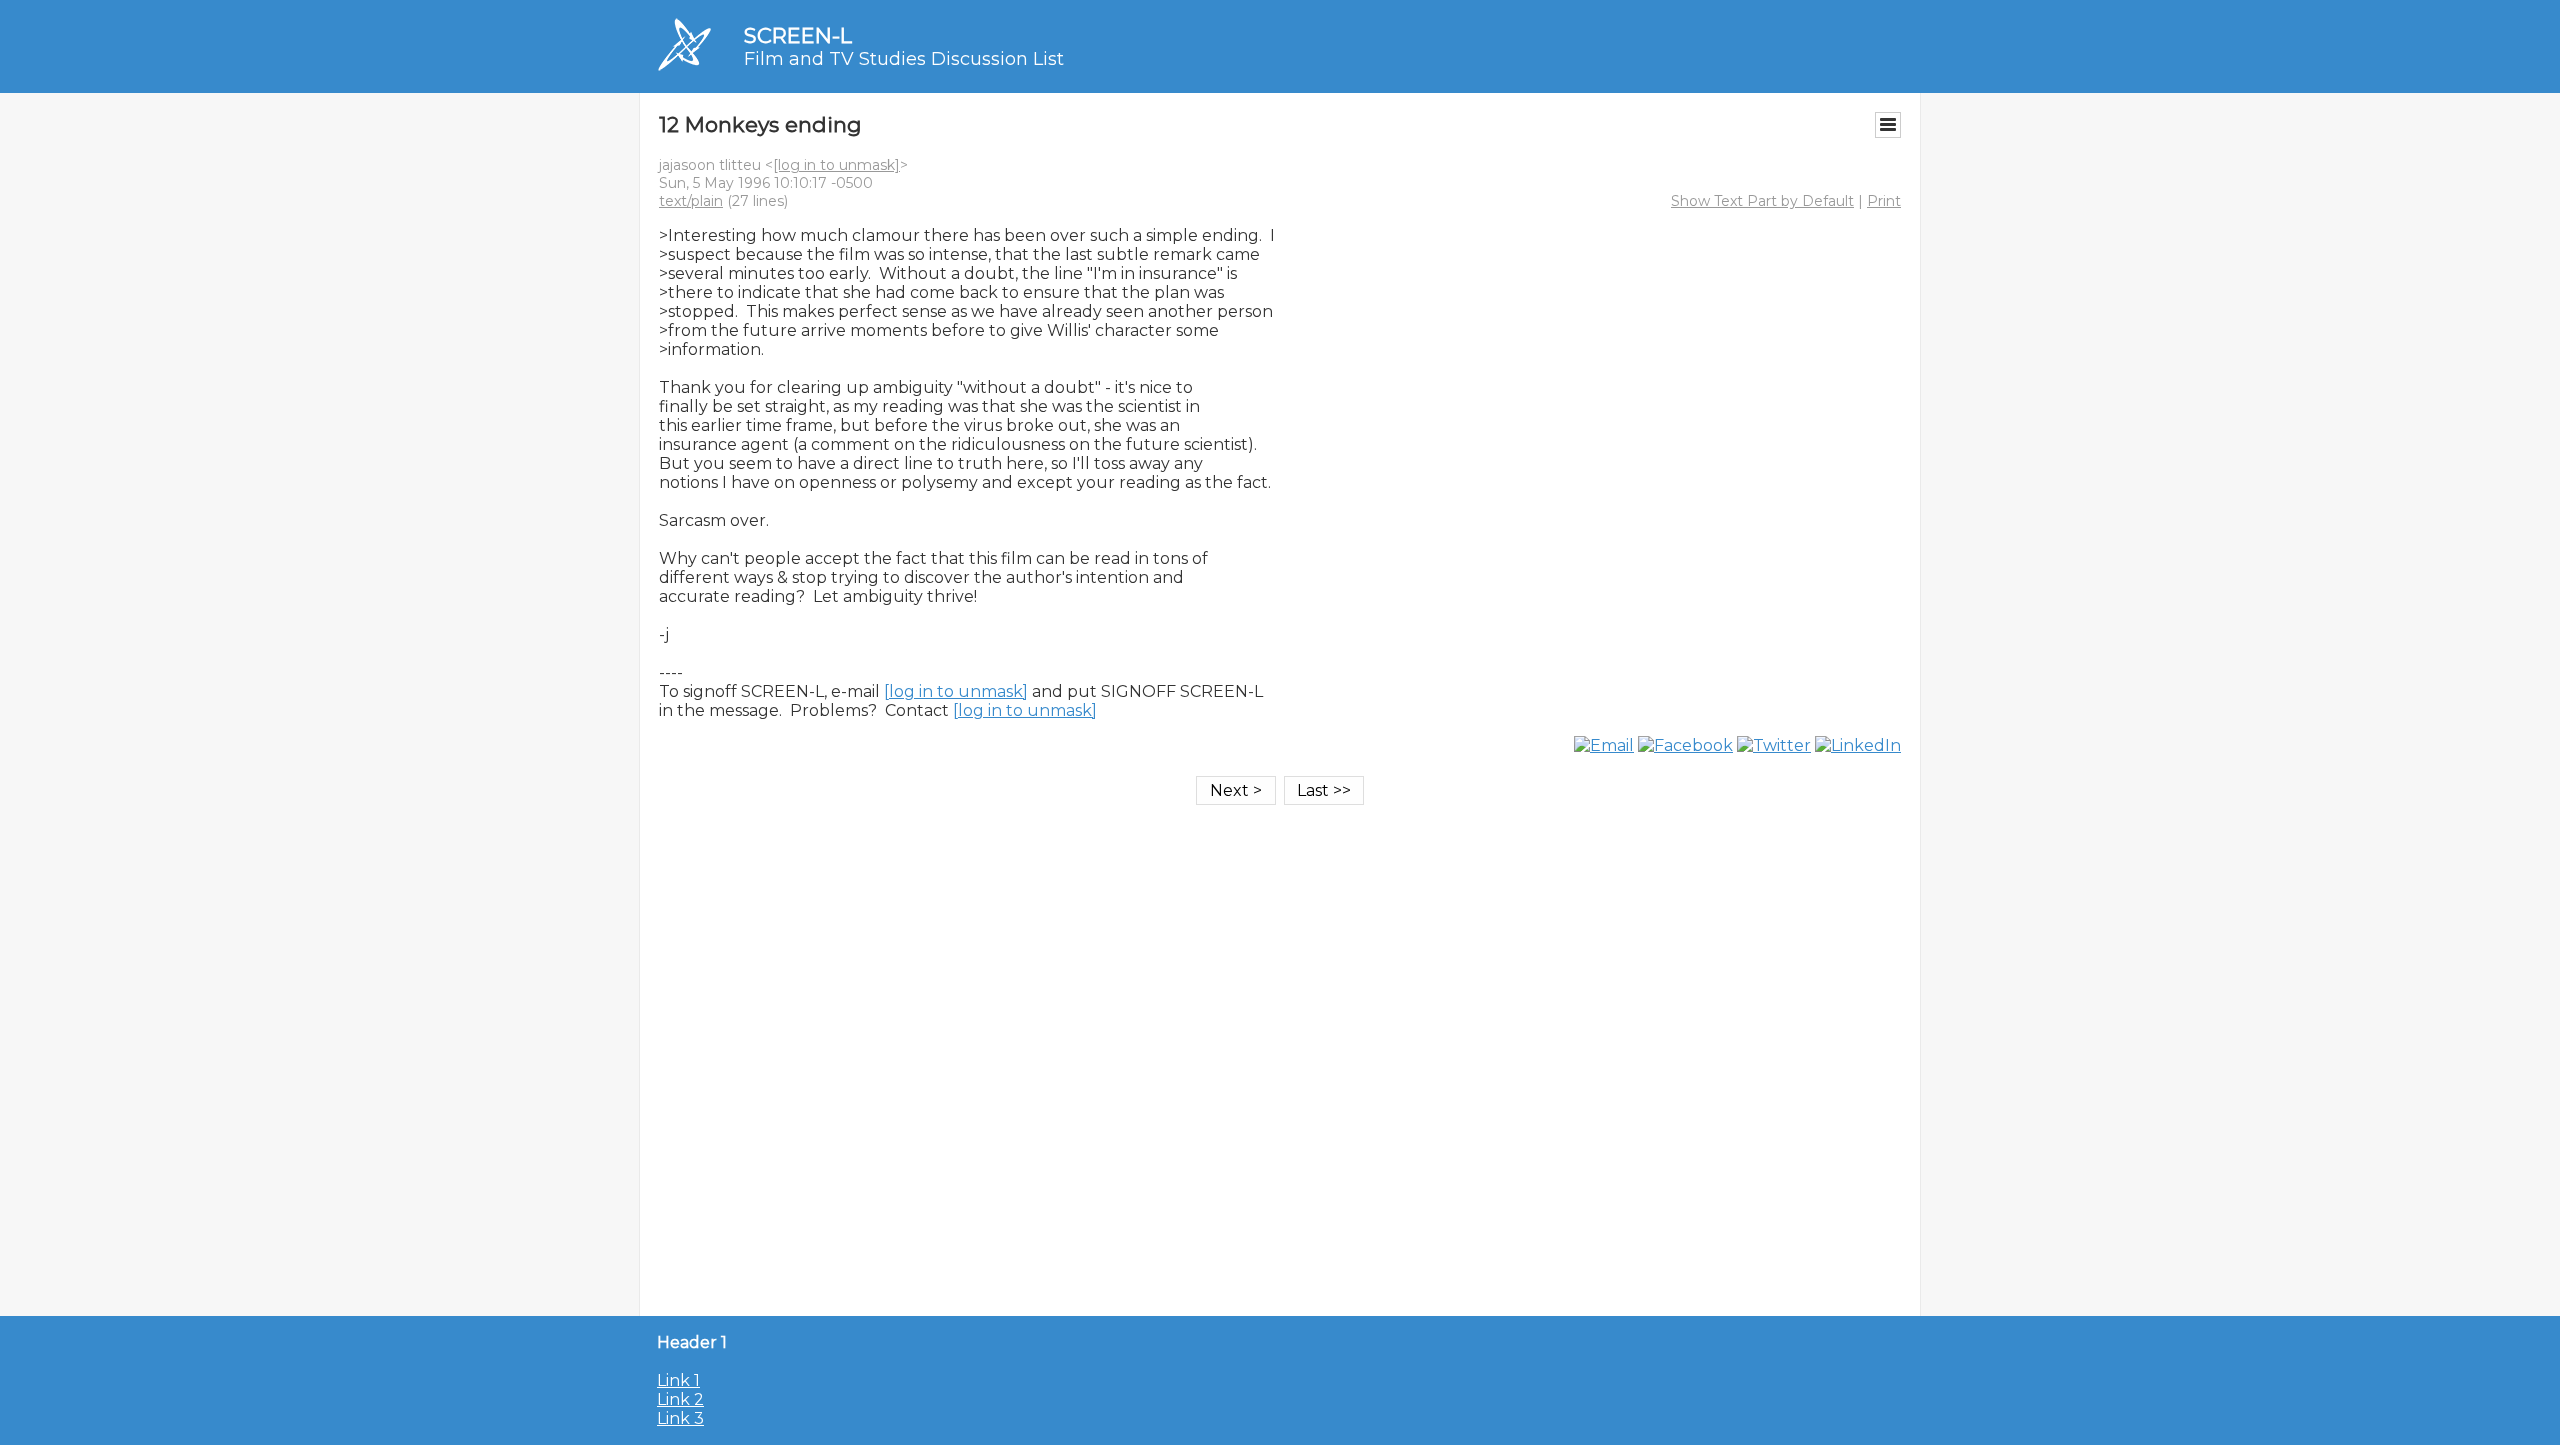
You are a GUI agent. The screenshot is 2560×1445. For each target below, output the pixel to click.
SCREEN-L (798, 35)
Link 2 (680, 1399)
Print (1884, 201)
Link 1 (678, 1380)
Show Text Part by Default (1762, 201)
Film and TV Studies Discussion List (904, 59)
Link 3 (680, 1418)
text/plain (691, 201)
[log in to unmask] (836, 165)
